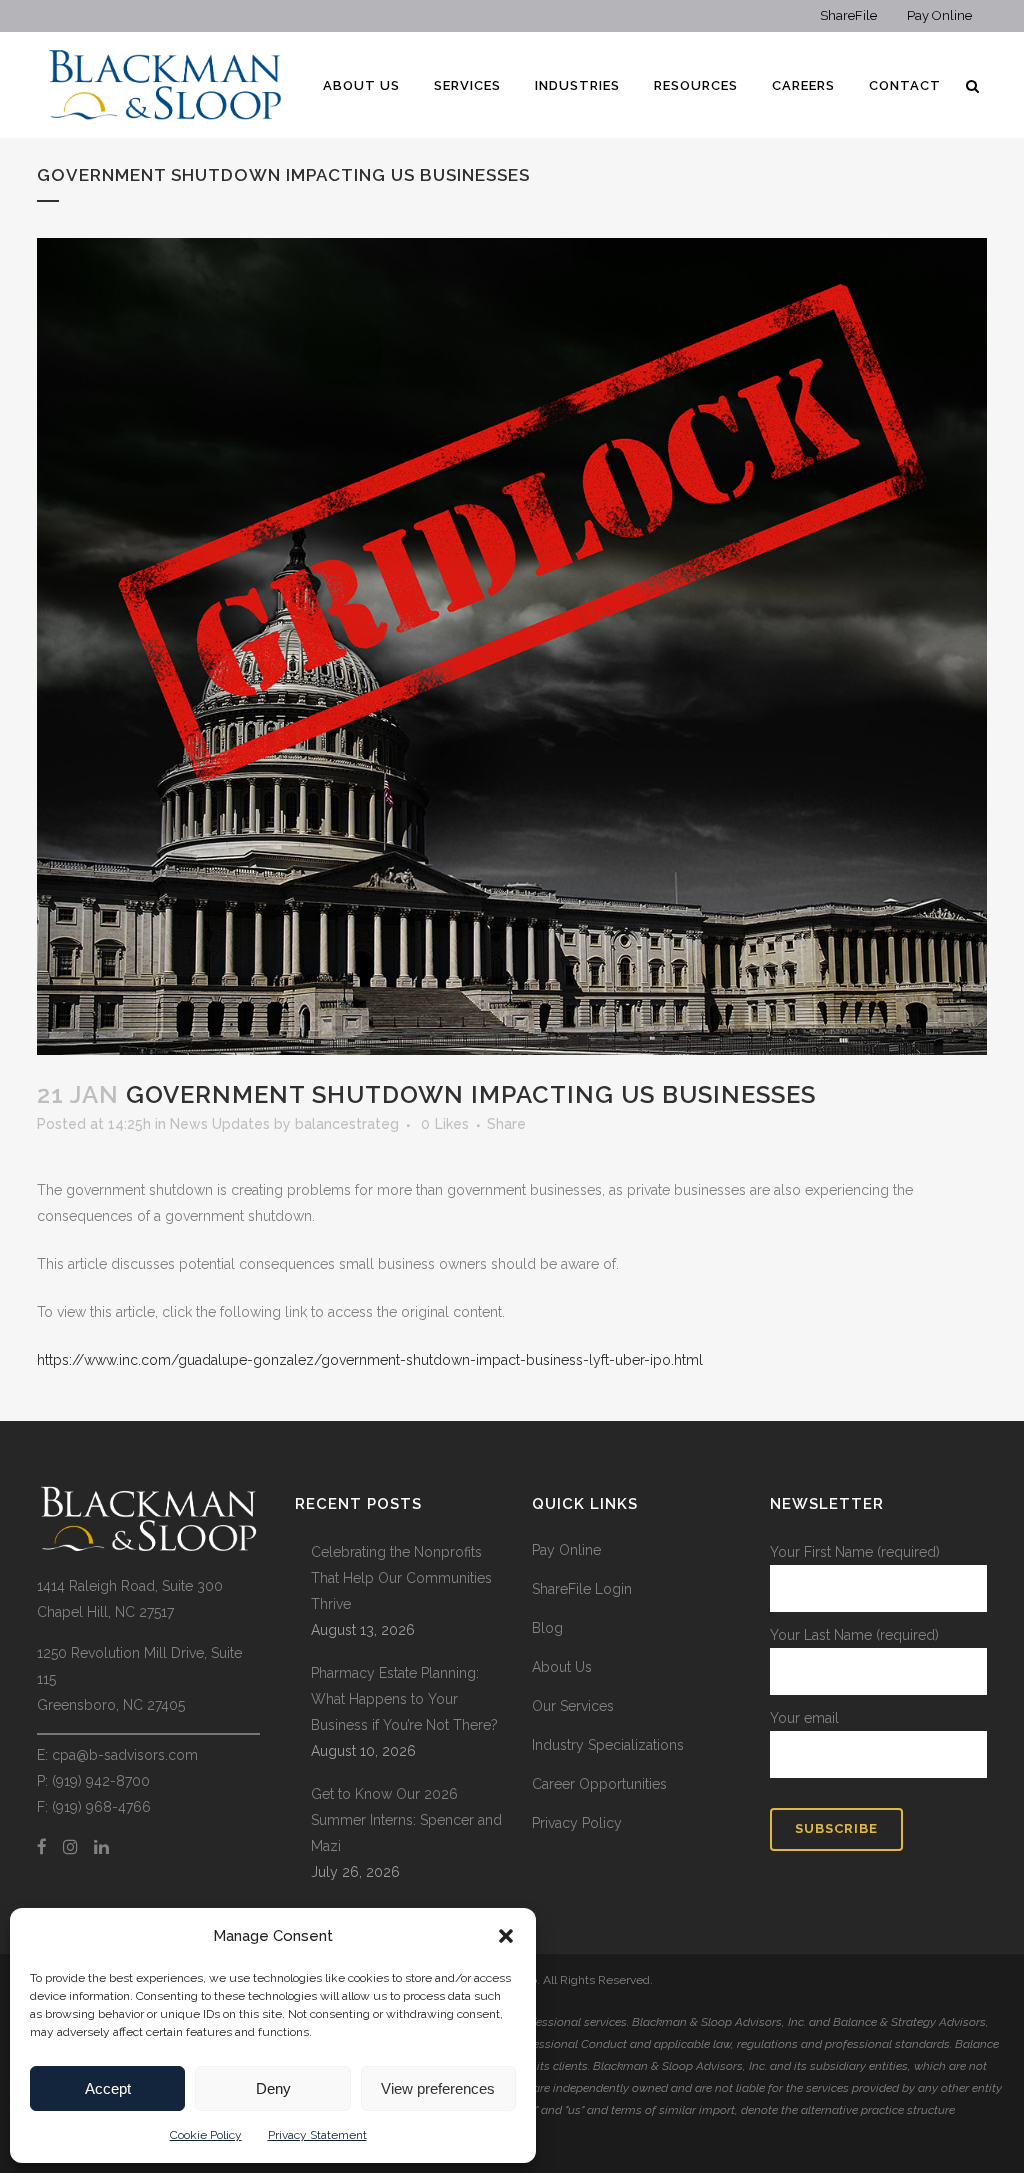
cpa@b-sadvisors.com (125, 1755)
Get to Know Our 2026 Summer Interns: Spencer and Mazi (406, 1820)
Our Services (573, 1706)
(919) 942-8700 (101, 1781)
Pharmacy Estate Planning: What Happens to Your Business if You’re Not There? (406, 1699)
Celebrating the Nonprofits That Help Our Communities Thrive (401, 1578)
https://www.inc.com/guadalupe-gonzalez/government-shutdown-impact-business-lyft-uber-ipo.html (370, 1360)
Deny (273, 2088)
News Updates (220, 1124)
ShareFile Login (582, 1589)
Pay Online (939, 15)
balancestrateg (347, 1124)
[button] (506, 1936)
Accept (108, 2088)
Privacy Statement (317, 2135)
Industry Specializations (608, 1745)
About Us (562, 1667)
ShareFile (848, 15)
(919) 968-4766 (101, 1807)
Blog (547, 1628)
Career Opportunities (599, 1784)
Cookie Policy (206, 2135)
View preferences (438, 2088)
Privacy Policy (577, 1823)
